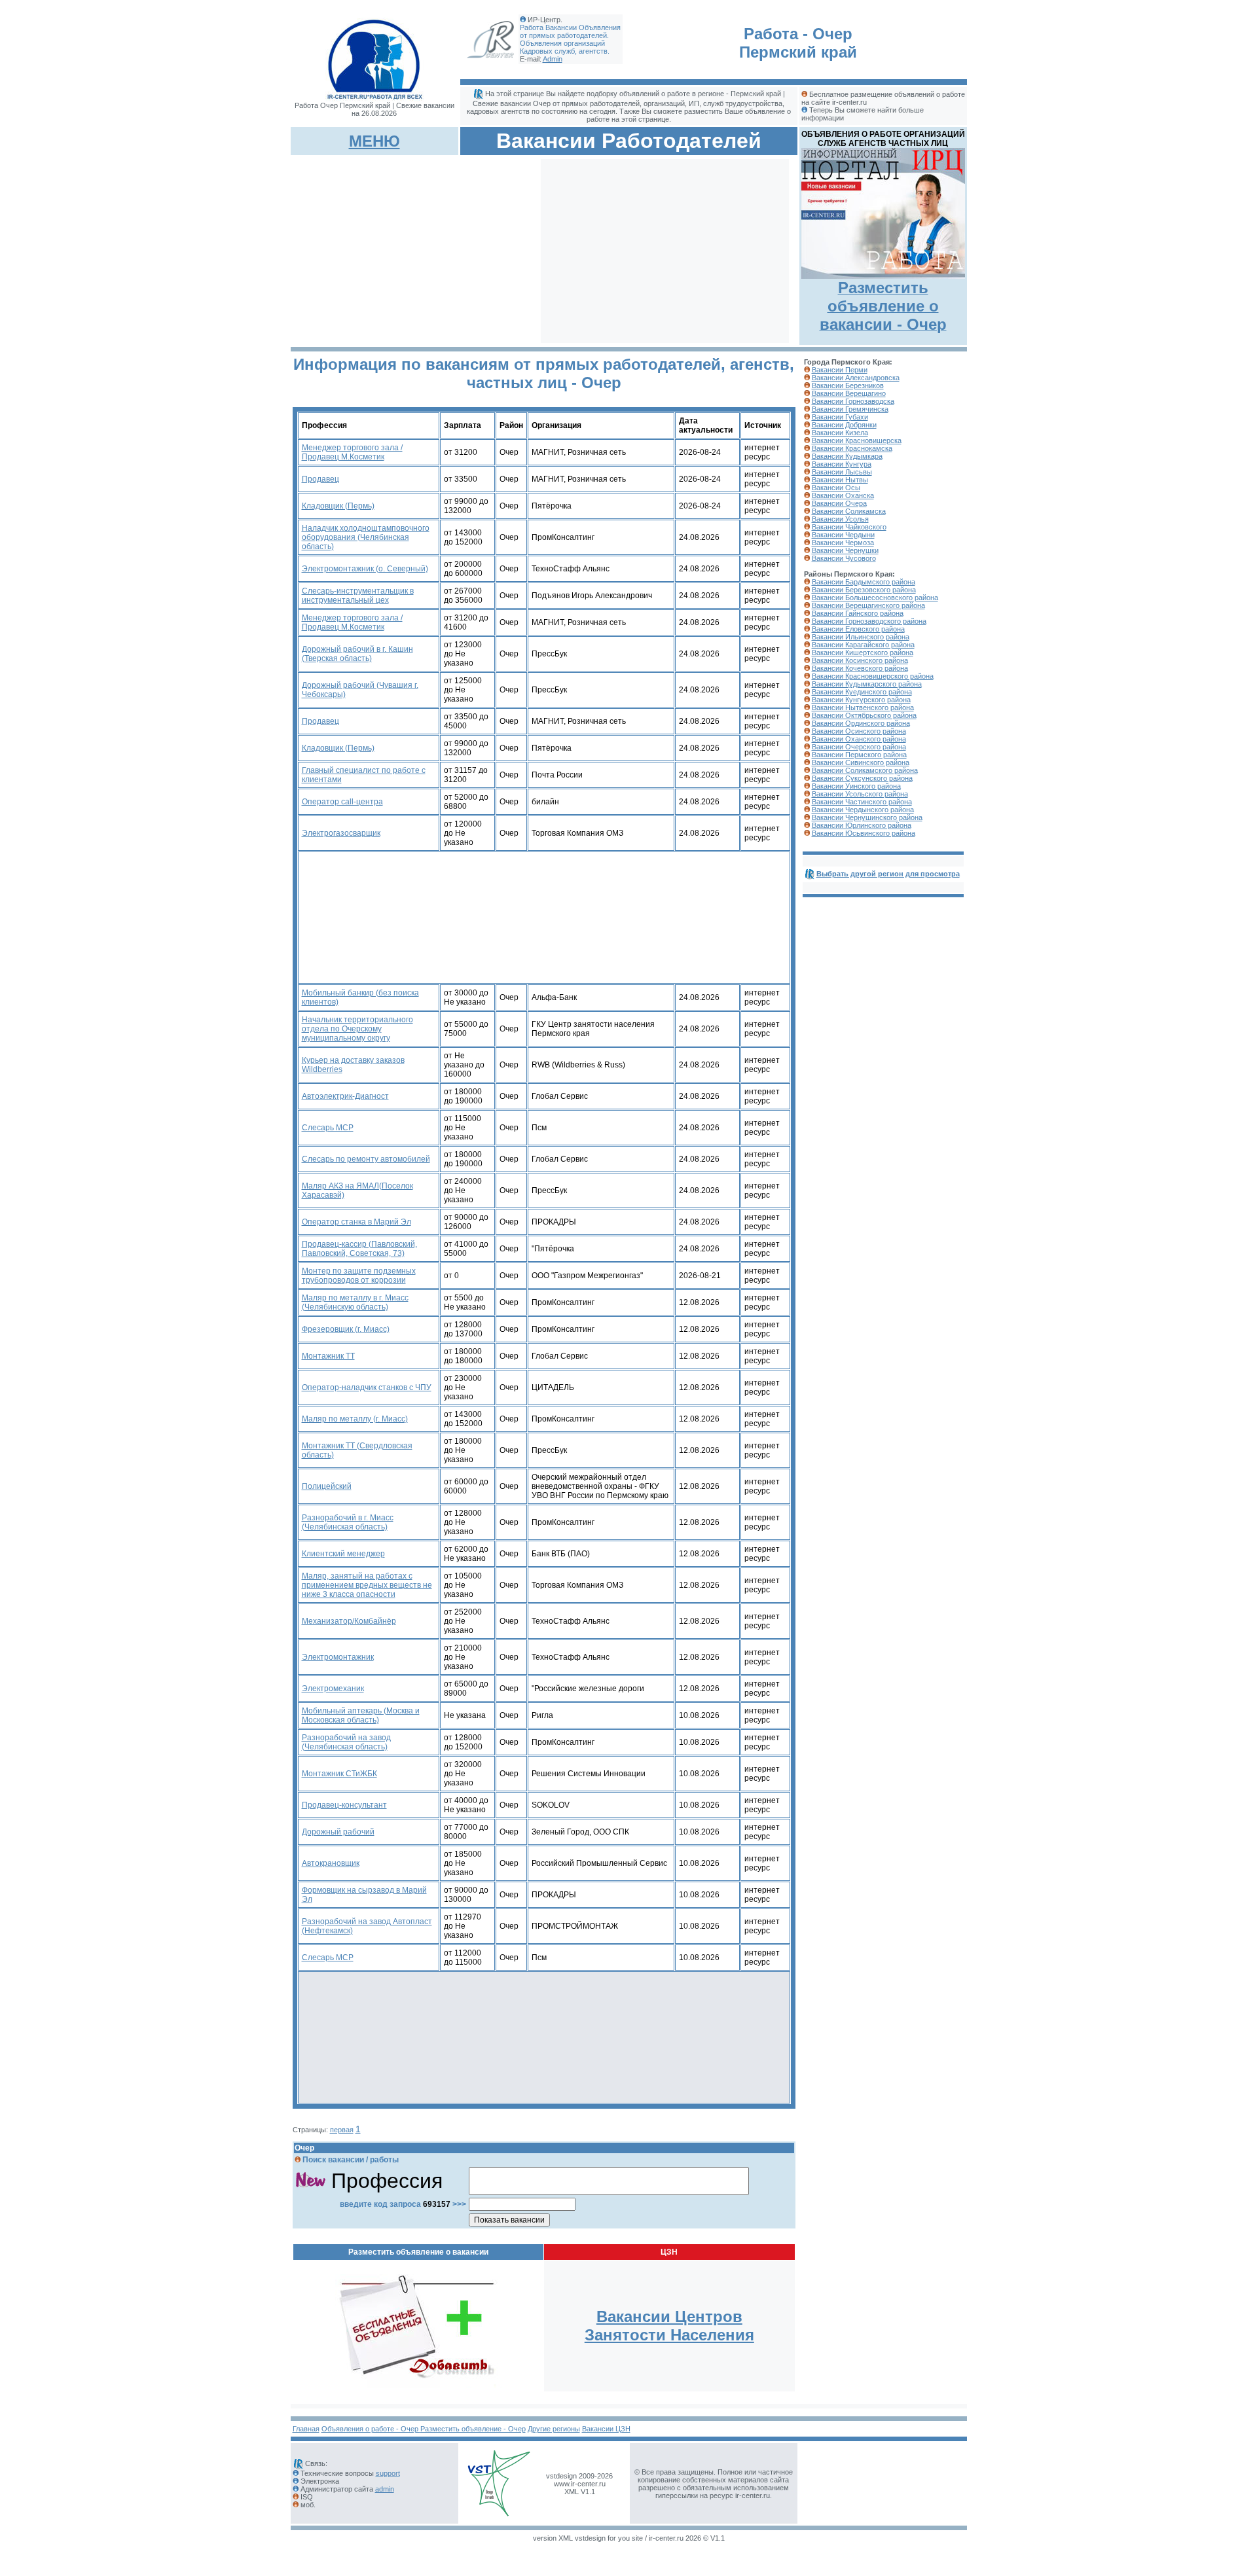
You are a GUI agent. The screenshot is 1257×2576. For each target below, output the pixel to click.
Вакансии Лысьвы (842, 472)
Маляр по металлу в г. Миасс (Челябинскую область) (355, 1302)
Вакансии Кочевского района (860, 668)
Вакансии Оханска (843, 495)
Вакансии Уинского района (856, 786)
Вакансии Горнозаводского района (869, 621)
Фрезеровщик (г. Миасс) (346, 1329)
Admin (553, 59)
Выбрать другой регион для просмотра (888, 874)
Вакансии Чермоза (843, 543)
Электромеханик (333, 1689)
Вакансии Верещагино (849, 393)
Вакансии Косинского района (860, 660)
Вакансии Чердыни (843, 535)
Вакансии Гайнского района (858, 613)
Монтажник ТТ (328, 1356)
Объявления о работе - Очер (371, 2429)
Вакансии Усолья (840, 519)
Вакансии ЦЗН (606, 2429)
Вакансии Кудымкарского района (867, 684)
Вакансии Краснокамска (852, 448)
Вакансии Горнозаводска (853, 401)
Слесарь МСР (328, 1128)
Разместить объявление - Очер (473, 2429)
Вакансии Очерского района (859, 747)
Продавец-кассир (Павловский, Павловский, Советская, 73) (359, 1249)
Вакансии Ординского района (861, 723)
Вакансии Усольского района (860, 794)
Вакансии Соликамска (849, 511)
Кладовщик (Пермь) (338, 506)
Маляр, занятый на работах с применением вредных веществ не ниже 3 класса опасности (367, 1585)
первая (342, 2130)
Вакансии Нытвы (840, 480)
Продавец (320, 479)
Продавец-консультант (344, 1805)
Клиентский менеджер (343, 1554)
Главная (306, 2429)
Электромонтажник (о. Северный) (365, 569)
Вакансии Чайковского (849, 527)
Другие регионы (554, 2429)
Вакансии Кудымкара (847, 456)
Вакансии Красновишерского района (873, 676)
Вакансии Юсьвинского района (864, 833)
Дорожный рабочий (338, 1832)
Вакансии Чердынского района (863, 810)
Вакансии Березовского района (864, 590)
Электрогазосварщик (341, 833)
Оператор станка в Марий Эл (356, 1222)
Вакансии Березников (848, 385)
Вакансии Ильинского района (861, 637)
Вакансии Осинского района (859, 731)
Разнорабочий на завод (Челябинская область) (346, 1742)
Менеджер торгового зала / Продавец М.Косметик (352, 452)
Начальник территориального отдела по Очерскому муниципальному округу (357, 1029)
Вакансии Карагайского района (863, 645)
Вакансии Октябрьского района (864, 715)
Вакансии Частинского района (862, 802)
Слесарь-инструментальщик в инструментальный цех (358, 596)
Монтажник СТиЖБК (339, 1774)
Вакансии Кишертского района (863, 653)
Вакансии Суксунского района (862, 778)
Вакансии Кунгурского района (861, 700)
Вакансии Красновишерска (857, 440)
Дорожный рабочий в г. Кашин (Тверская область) (357, 654)
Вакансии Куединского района (862, 692)
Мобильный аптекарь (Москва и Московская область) (361, 1715)
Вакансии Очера (839, 503)
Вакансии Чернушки (845, 550)
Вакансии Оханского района (859, 739)
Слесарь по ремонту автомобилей (366, 1159)
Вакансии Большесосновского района (875, 598)
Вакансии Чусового (844, 558)
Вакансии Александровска (856, 378)
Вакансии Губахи (840, 417)
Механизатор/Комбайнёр (349, 1621)
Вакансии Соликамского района (865, 770)
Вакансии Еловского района (858, 629)
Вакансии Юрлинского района (862, 825)
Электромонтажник (338, 1657)
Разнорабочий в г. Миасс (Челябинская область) (348, 1522)
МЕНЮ (374, 141)
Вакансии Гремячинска (850, 409)
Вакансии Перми (840, 370)
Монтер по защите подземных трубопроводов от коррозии (359, 1276)
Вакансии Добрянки (844, 425)
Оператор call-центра (342, 802)
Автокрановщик (331, 1863)
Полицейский (327, 1486)
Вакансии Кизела (840, 433)
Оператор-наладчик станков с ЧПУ (367, 1387)
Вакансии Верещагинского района (868, 605)
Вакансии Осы (836, 488)
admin (385, 2489)
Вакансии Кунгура (842, 464)
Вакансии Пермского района (859, 755)
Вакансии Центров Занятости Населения (669, 2326)
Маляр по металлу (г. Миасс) (355, 1419)
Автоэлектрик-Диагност (345, 1096)
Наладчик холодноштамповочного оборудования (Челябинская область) (366, 537)
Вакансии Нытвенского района (863, 707)
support (388, 2473)
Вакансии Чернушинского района (867, 817)
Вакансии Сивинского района (861, 762)
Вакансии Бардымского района (864, 582)
